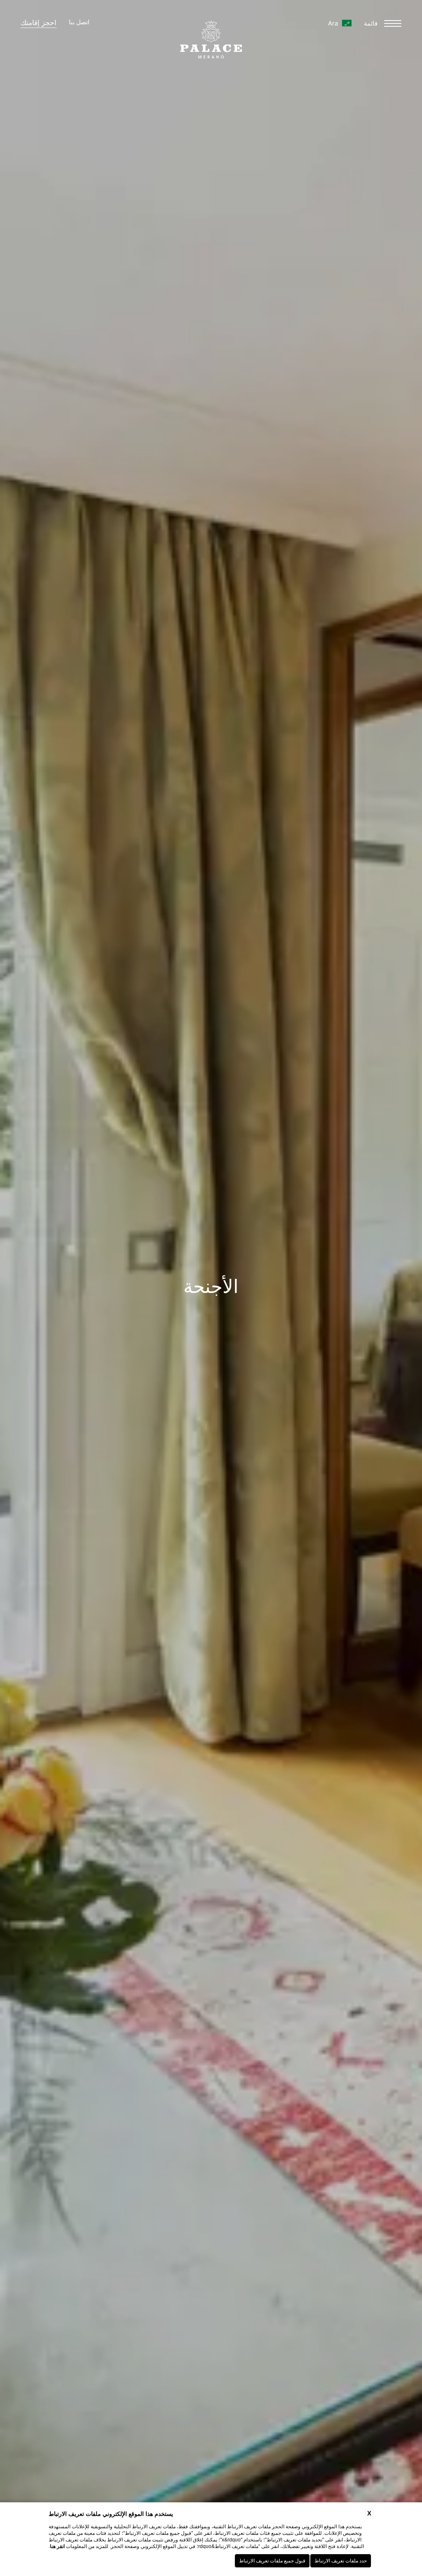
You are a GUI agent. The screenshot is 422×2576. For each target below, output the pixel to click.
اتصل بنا (79, 23)
